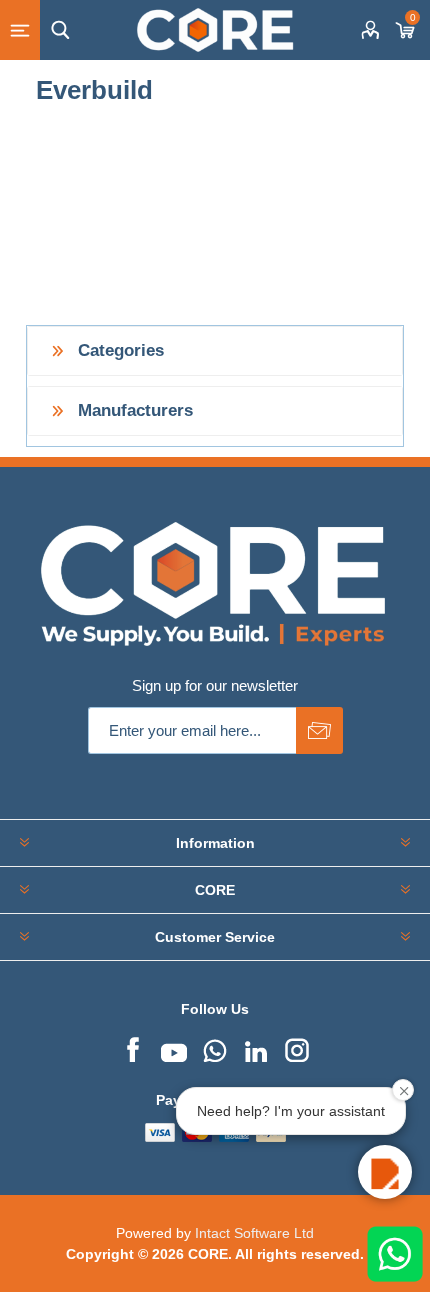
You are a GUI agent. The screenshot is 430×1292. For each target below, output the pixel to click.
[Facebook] (133, 1048)
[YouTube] (174, 1048)
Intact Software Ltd (254, 1233)
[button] (385, 1172)
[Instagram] (297, 1048)
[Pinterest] (215, 1048)
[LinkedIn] (256, 1048)
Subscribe (319, 730)
